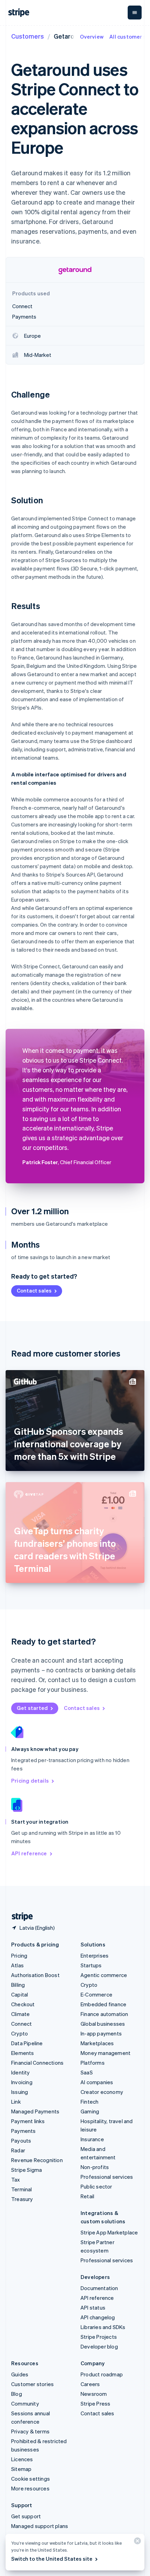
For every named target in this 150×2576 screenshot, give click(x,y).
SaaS (87, 2072)
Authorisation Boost (35, 1975)
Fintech (89, 2102)
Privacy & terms (30, 2431)
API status (93, 2307)
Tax (16, 2179)
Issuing (20, 2092)
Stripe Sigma (27, 2170)
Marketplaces (97, 2043)
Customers (28, 36)
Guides (20, 2374)
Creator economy (102, 2092)
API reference (29, 1853)
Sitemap (21, 2469)
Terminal (22, 2189)
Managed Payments (35, 2111)
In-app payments (101, 2033)
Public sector (96, 2186)
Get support (26, 2516)
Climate (20, 2014)
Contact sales (34, 1290)
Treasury (22, 2199)
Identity (21, 2072)
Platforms (93, 2063)
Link (16, 2102)
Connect (21, 2024)
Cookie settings (31, 2479)
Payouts (21, 2141)
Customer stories (32, 2384)
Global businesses (103, 2024)
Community (25, 2403)
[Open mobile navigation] (135, 13)
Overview (92, 37)
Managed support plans (40, 2526)
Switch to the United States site (52, 2559)
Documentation (99, 2288)
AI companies (97, 2082)
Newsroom (94, 2394)
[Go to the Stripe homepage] (20, 1917)
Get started (32, 1708)
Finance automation (104, 2014)
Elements (23, 2053)
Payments (24, 2131)
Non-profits (95, 2167)
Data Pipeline (27, 2043)
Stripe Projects (99, 2337)
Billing (18, 1985)
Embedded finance (103, 2004)
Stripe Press (95, 2403)
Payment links (28, 2121)
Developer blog (99, 2346)
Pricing (19, 1955)
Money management (106, 2053)
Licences (22, 2459)
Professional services (107, 2177)
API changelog (98, 2317)
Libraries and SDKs (103, 2327)
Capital (20, 1994)
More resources (30, 2488)
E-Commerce (96, 1994)
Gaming (90, 2111)
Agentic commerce (104, 1975)
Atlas (17, 1965)
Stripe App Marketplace (109, 2232)
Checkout (23, 2004)
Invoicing (22, 2082)
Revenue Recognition (37, 2160)
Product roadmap (102, 2374)
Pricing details (30, 1781)
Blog (17, 2394)
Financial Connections (37, 2063)
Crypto (20, 2033)
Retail (87, 2196)
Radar (18, 2150)
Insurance (92, 2139)
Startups (91, 1965)
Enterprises (95, 1955)
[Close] (136, 2542)
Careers (90, 2384)
